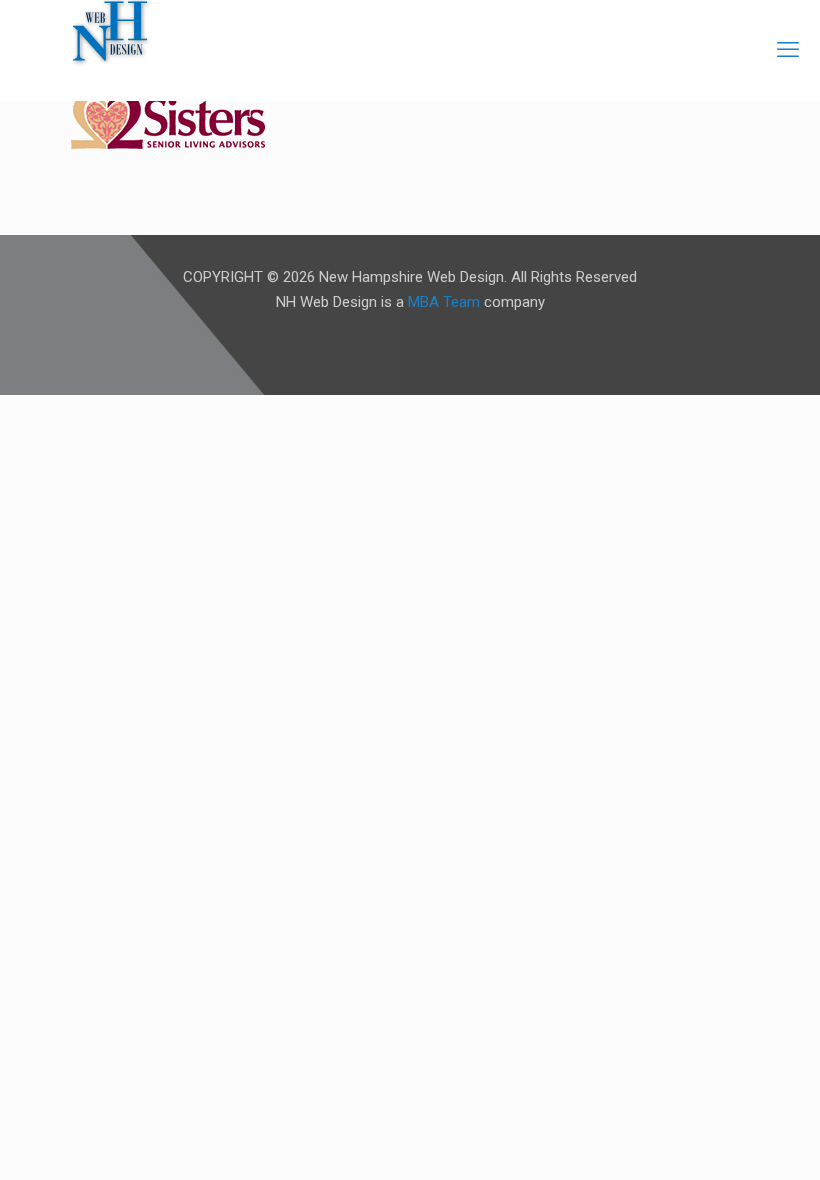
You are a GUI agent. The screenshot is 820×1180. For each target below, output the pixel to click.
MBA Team (444, 302)
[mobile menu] (788, 50)
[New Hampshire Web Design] (110, 30)
